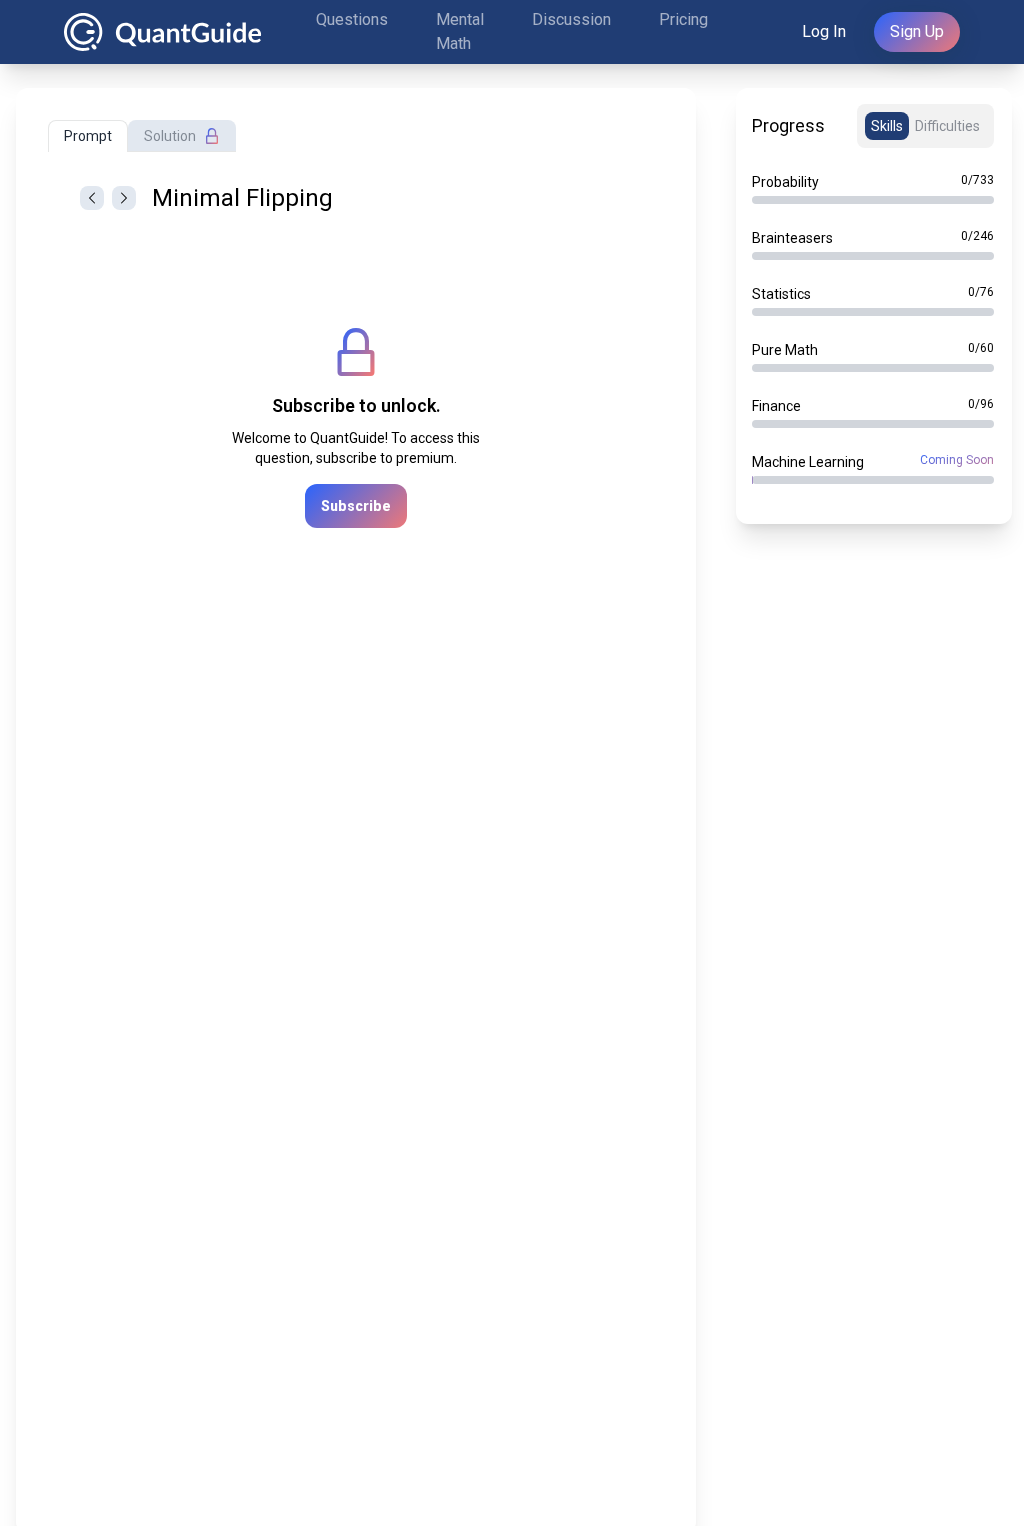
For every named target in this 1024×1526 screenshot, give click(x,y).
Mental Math (460, 31)
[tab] (88, 136)
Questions (352, 19)
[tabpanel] (356, 420)
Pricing (683, 19)
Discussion (571, 19)
